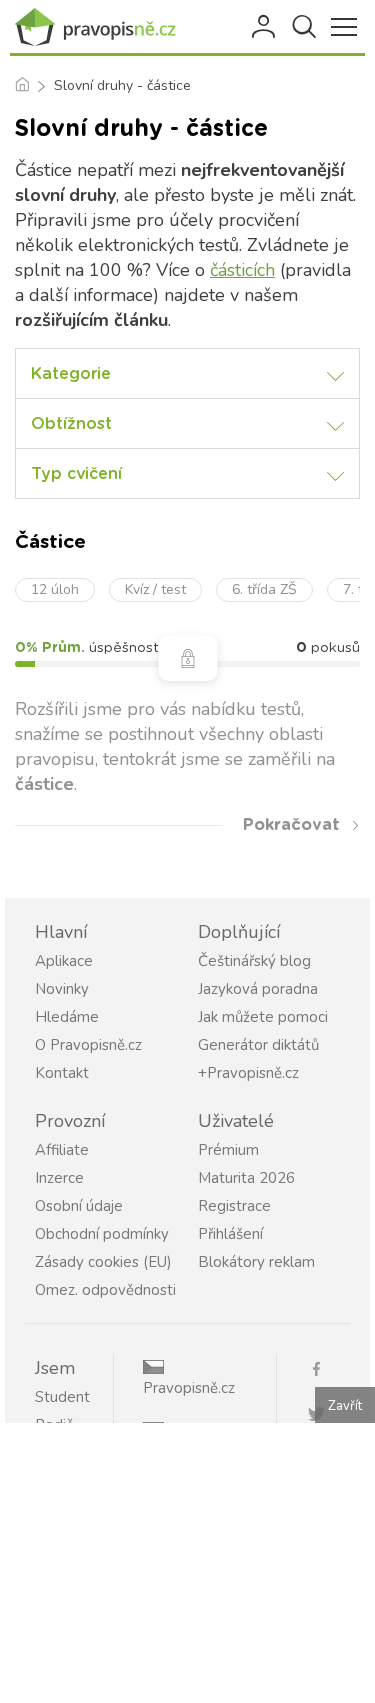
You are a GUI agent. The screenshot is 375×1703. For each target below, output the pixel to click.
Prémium (228, 1150)
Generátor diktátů (258, 1045)
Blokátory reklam (256, 1262)
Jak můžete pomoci (263, 1017)
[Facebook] (324, 1367)
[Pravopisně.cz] (100, 27)
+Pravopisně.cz (248, 1073)
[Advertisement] (187, 1563)
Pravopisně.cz (189, 1388)
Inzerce (59, 1178)
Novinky (62, 989)
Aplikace (64, 961)
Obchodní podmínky (102, 1234)
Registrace (234, 1206)
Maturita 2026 (246, 1178)
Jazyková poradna (258, 989)
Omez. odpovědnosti (105, 1290)
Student (62, 1397)
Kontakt (62, 1073)
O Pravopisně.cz (88, 1045)
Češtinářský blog (254, 961)
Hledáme (67, 1017)
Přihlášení (265, 27)
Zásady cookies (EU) (103, 1262)
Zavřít (345, 1406)
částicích (242, 270)
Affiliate (62, 1150)
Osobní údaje (79, 1206)
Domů (21, 86)
